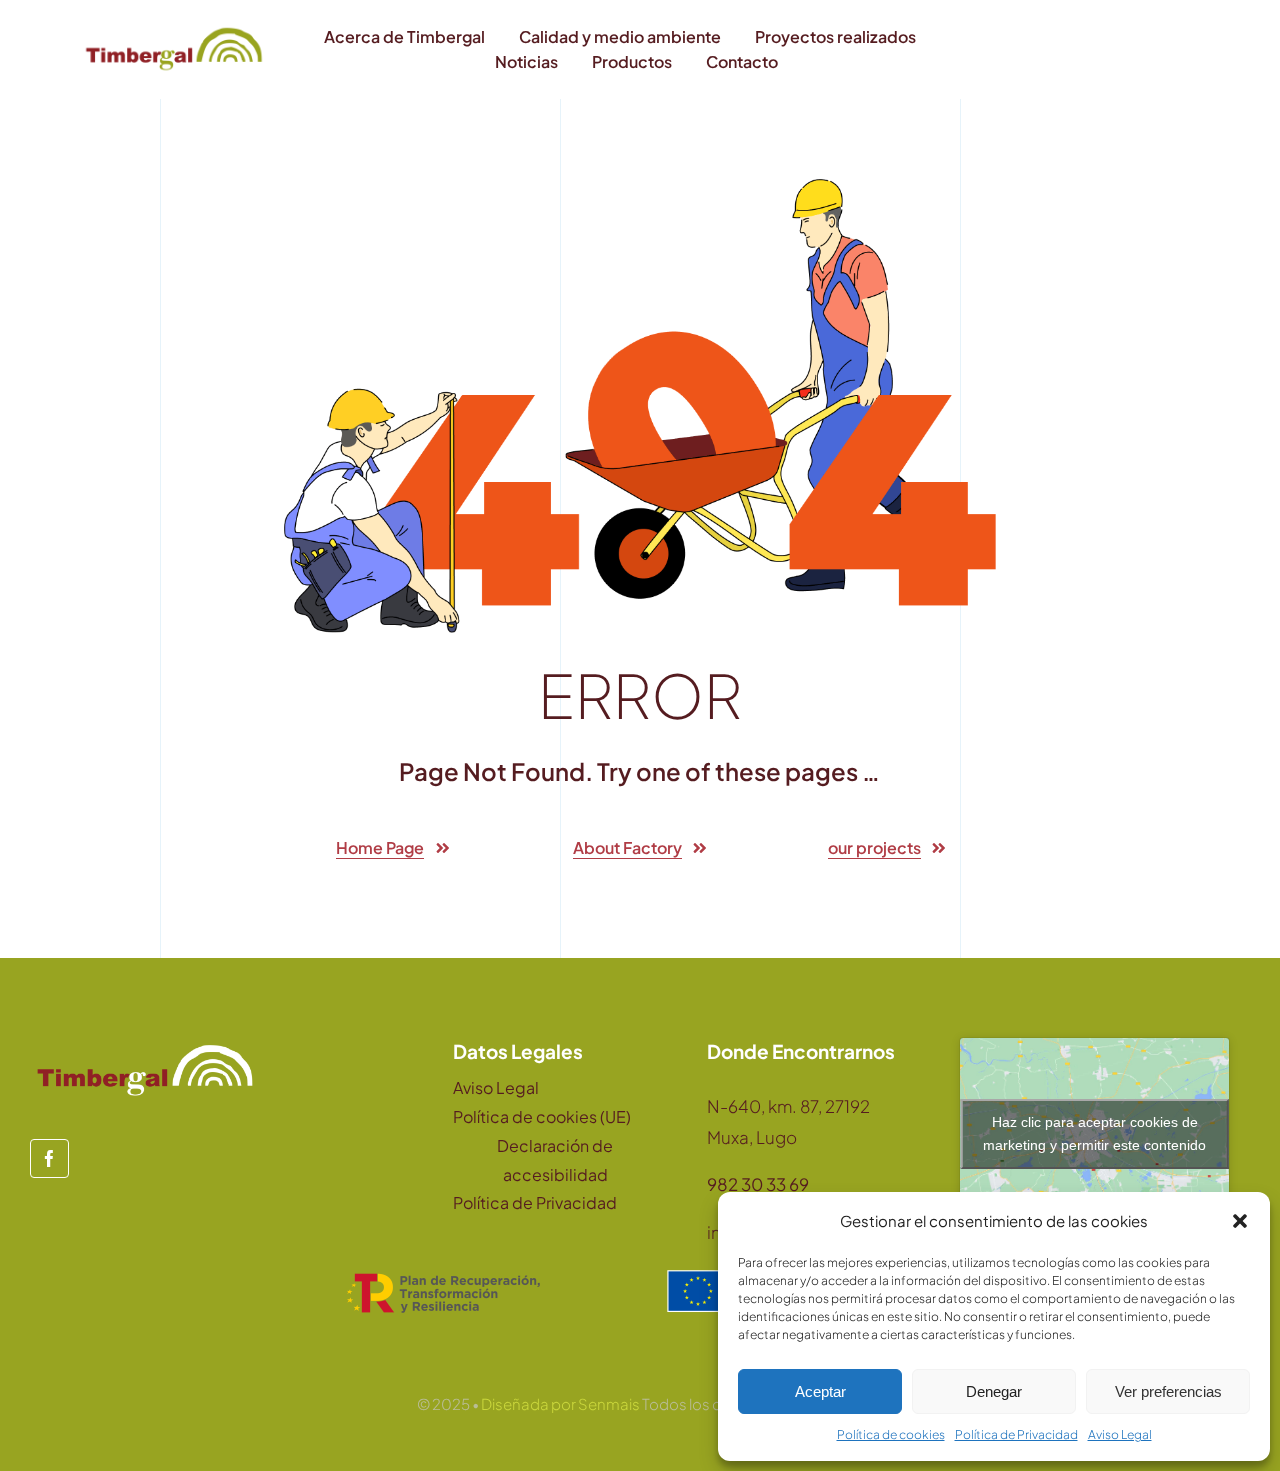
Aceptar (820, 1391)
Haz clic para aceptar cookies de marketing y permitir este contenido (1094, 1133)
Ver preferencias (1168, 1391)
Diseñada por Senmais (560, 1403)
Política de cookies (891, 1434)
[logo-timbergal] (174, 30)
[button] (1240, 1221)
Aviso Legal (1120, 1434)
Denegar (994, 1391)
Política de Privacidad (1016, 1434)
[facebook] (49, 1158)
